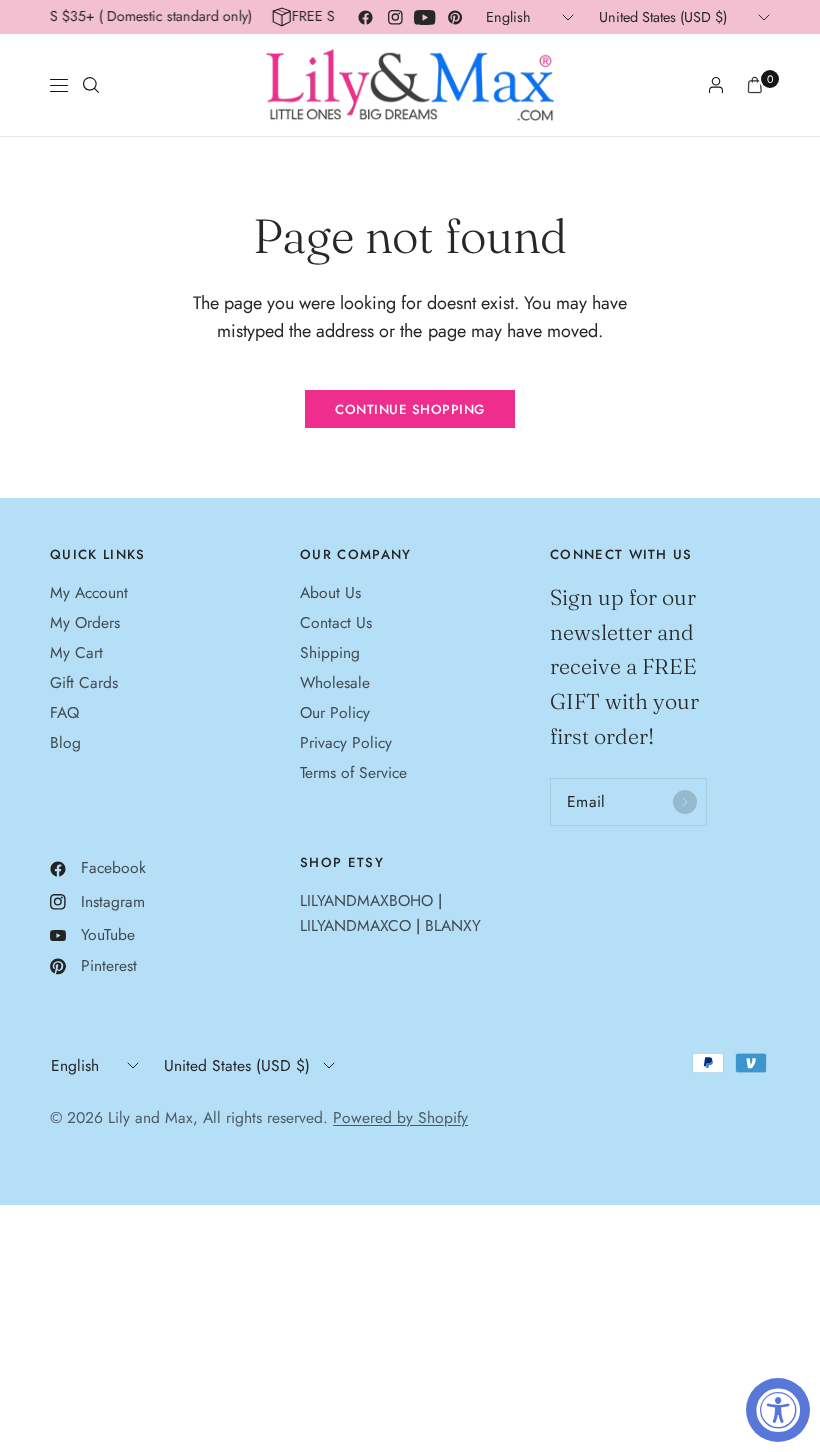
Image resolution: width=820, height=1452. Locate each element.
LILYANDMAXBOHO (366, 900)
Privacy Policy (346, 742)
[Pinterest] (455, 17)
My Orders (85, 622)
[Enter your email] (685, 802)
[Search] (91, 85)
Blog (65, 742)
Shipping (330, 652)
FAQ (64, 712)
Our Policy (335, 712)
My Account (89, 592)
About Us (330, 592)
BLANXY (453, 925)
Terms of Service (353, 772)
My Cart (76, 652)
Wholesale (335, 682)
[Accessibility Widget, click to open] (778, 1410)
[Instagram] (395, 17)
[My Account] (716, 85)
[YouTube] (425, 17)
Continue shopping (410, 409)
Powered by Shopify (400, 1117)
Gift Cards (84, 682)
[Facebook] (365, 17)
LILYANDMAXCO (355, 925)
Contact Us (336, 622)
